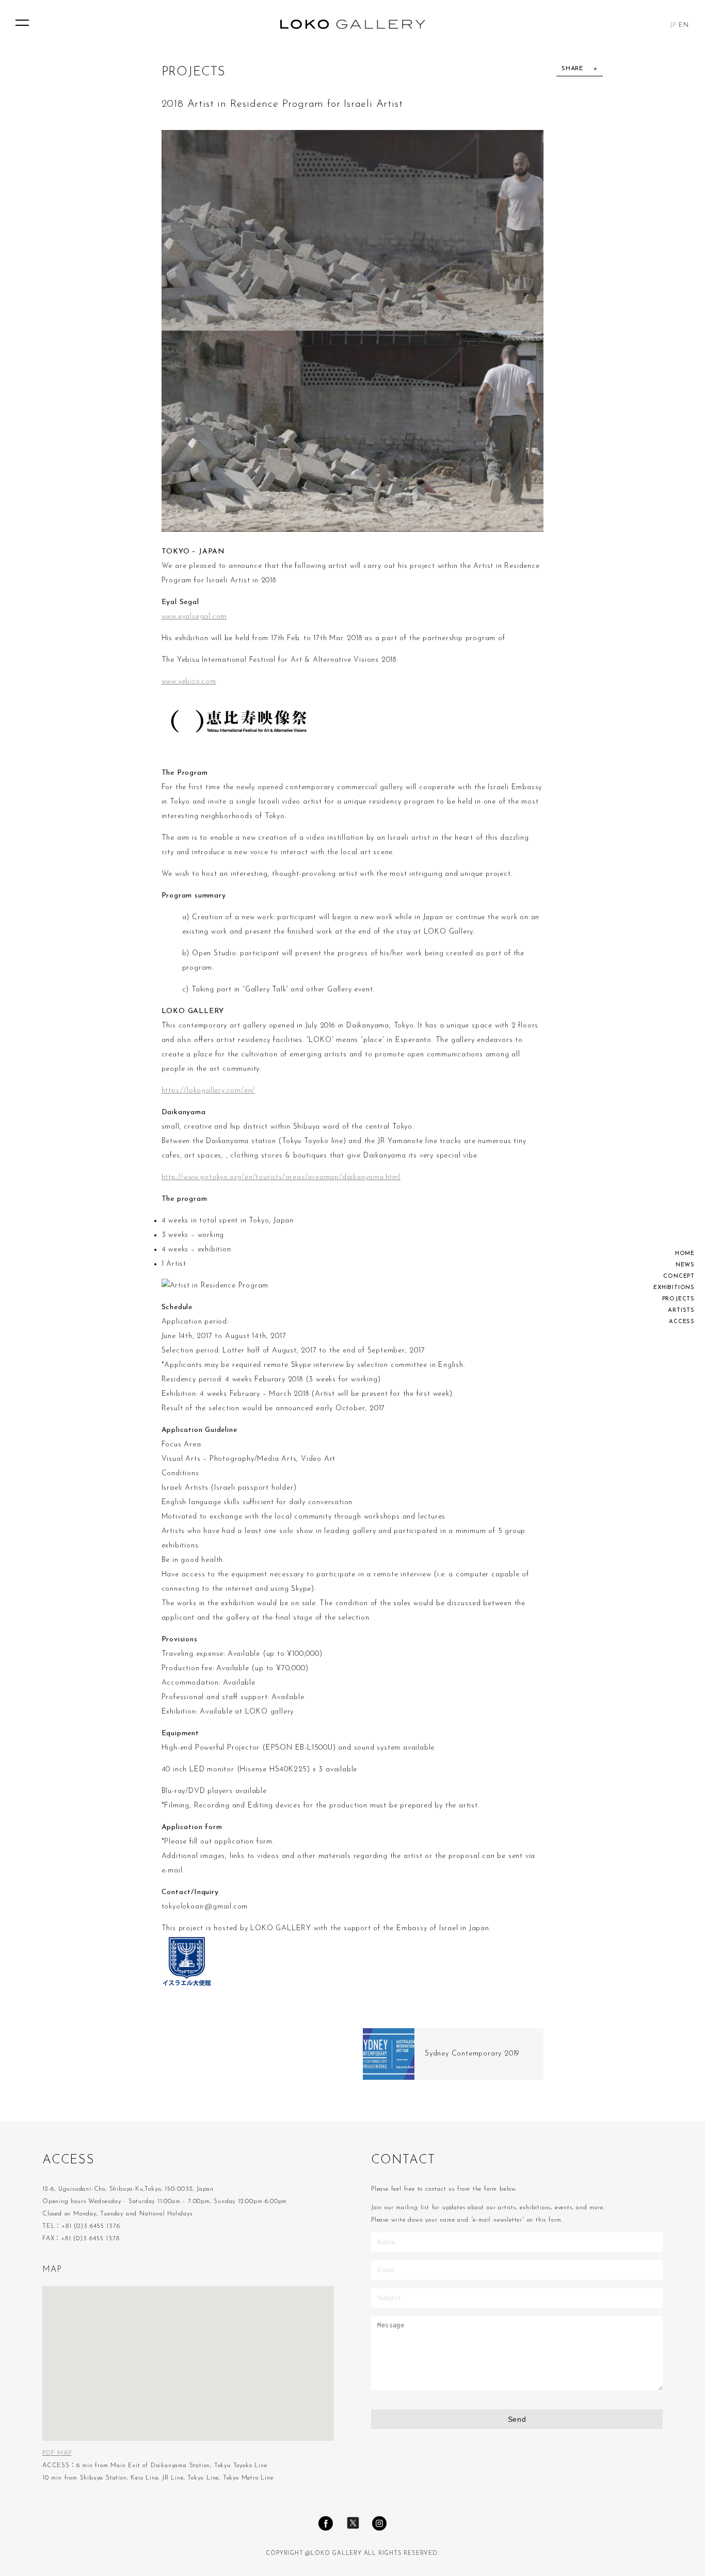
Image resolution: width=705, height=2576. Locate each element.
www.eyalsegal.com (194, 617)
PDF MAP (57, 2453)
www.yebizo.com (189, 682)
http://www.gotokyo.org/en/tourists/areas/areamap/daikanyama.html (281, 1177)
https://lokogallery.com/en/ (209, 1091)
